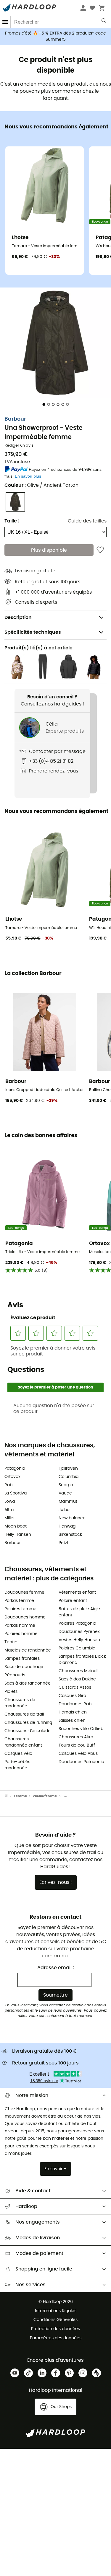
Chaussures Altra (76, 1737)
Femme (20, 1796)
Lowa (10, 1502)
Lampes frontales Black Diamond (82, 1660)
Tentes (11, 1642)
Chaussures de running (28, 1723)
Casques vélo (18, 1754)
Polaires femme (20, 1609)
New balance (72, 1518)
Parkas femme (19, 1601)
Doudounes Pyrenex (79, 1632)
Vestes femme (45, 1796)
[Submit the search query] (104, 22)
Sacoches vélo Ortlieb (81, 1729)
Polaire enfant (73, 1601)
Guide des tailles (87, 521)
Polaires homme (21, 1634)
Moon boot (16, 1526)
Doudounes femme (24, 1592)
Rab (8, 1485)
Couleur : (41, 485)
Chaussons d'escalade (28, 1731)
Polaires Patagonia (77, 1623)
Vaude (65, 1493)
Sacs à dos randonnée (28, 1683)
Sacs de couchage (24, 1667)
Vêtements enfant (77, 1592)
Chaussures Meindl (78, 1671)
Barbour (15, 419)
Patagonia (15, 1469)
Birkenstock (70, 1535)
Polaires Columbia (77, 1648)
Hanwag (67, 1526)
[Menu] (5, 22)
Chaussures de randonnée (20, 1703)
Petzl (63, 1543)
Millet (10, 1518)
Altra (9, 1510)
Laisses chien (72, 1721)
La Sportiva (16, 1493)
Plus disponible (49, 550)
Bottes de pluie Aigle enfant (79, 1612)
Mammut (68, 1502)
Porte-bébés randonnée (17, 1765)
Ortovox (12, 1477)
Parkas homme (20, 1626)
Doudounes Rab (75, 1704)
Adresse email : (56, 1968)
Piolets (11, 1692)
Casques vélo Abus (78, 1754)
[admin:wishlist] (100, 550)
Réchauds (15, 1675)
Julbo (64, 1510)
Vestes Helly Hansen (79, 1640)
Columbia (69, 1477)
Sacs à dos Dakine (77, 1679)
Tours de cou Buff (77, 1745)
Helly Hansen (18, 1535)
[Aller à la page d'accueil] (9, 1796)
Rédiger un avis (19, 446)
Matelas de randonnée (28, 1650)
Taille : (12, 521)
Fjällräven (68, 1469)
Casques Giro (72, 1696)
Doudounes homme (25, 1617)
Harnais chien (73, 1712)
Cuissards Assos (75, 1688)
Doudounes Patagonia (81, 1762)
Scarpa (66, 1485)
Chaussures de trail (24, 1714)
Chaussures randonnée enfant (23, 1742)
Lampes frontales (22, 1659)
